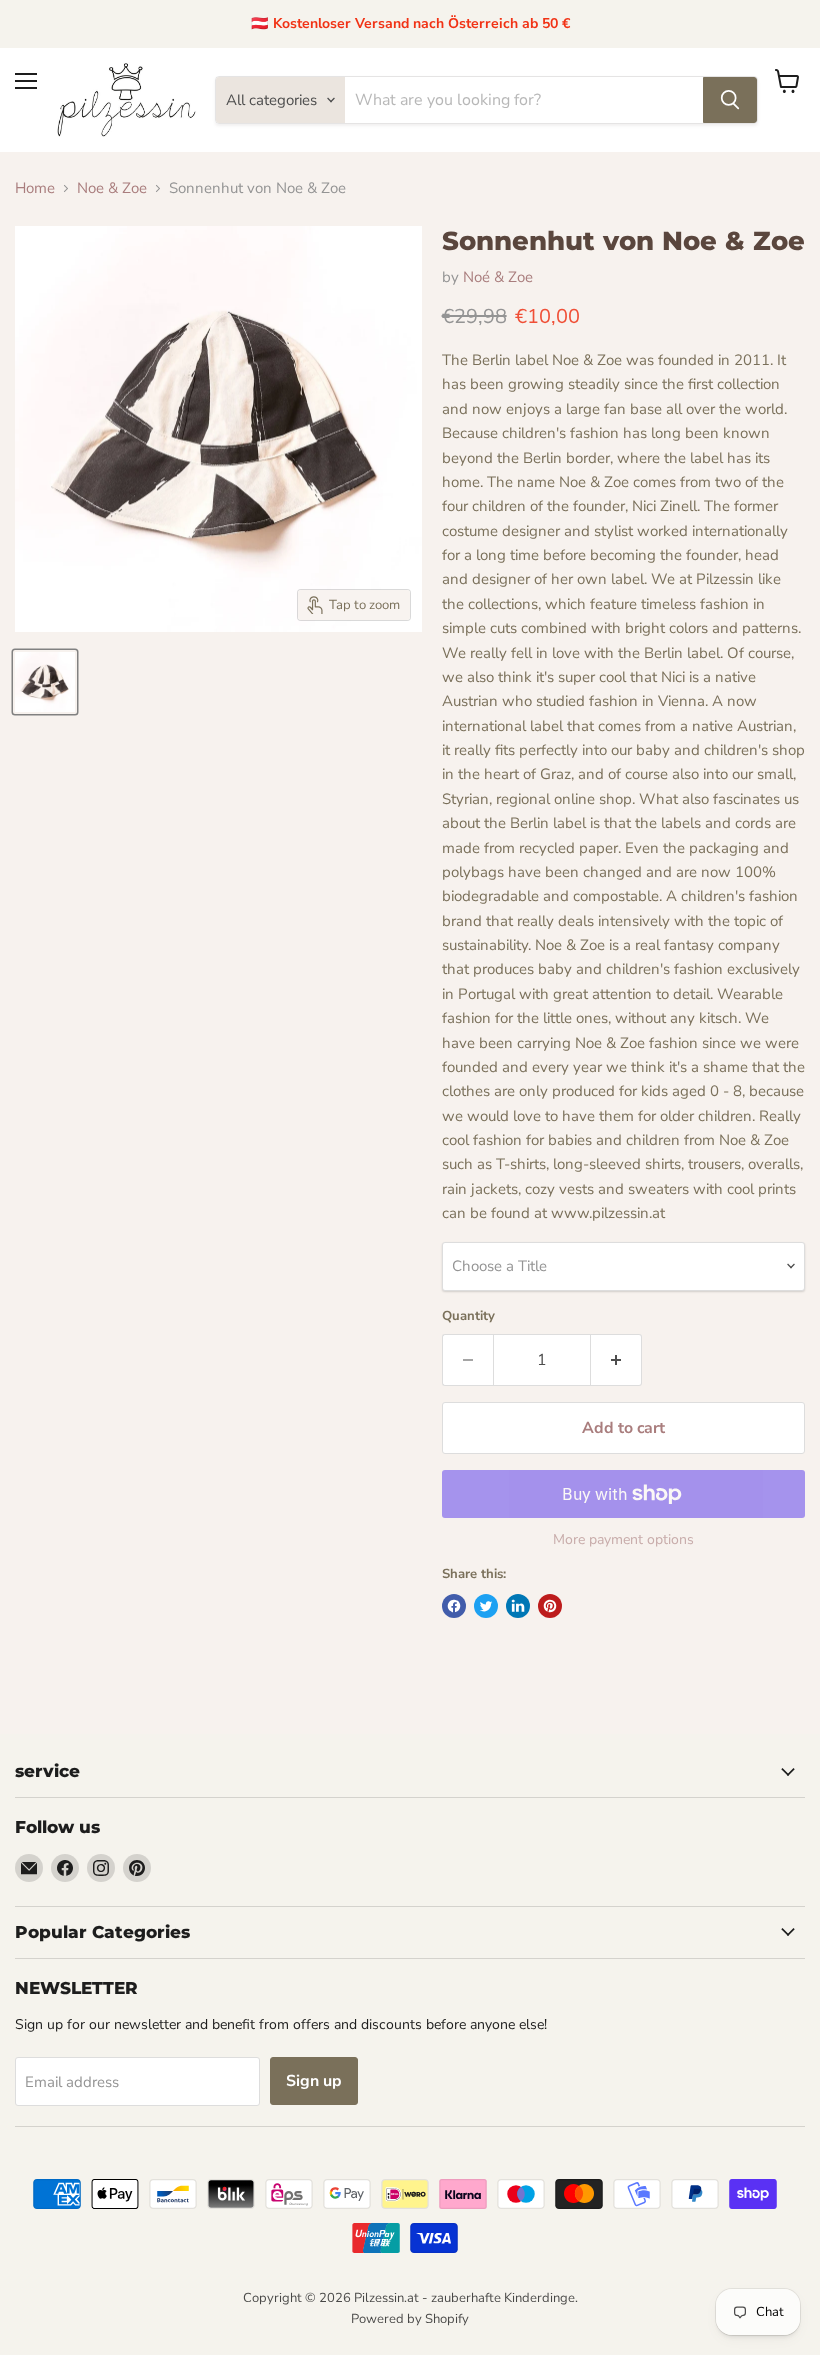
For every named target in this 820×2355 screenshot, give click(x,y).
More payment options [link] (623, 1540)
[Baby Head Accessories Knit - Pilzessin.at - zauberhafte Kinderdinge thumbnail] (45, 682)
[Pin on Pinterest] (550, 1606)
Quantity (468, 1316)
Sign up (314, 2081)
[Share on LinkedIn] (518, 1606)
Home (35, 188)
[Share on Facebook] (454, 1606)
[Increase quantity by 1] (616, 1360)
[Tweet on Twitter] (486, 1606)
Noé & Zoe (498, 277)
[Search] (730, 100)
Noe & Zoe (112, 188)
